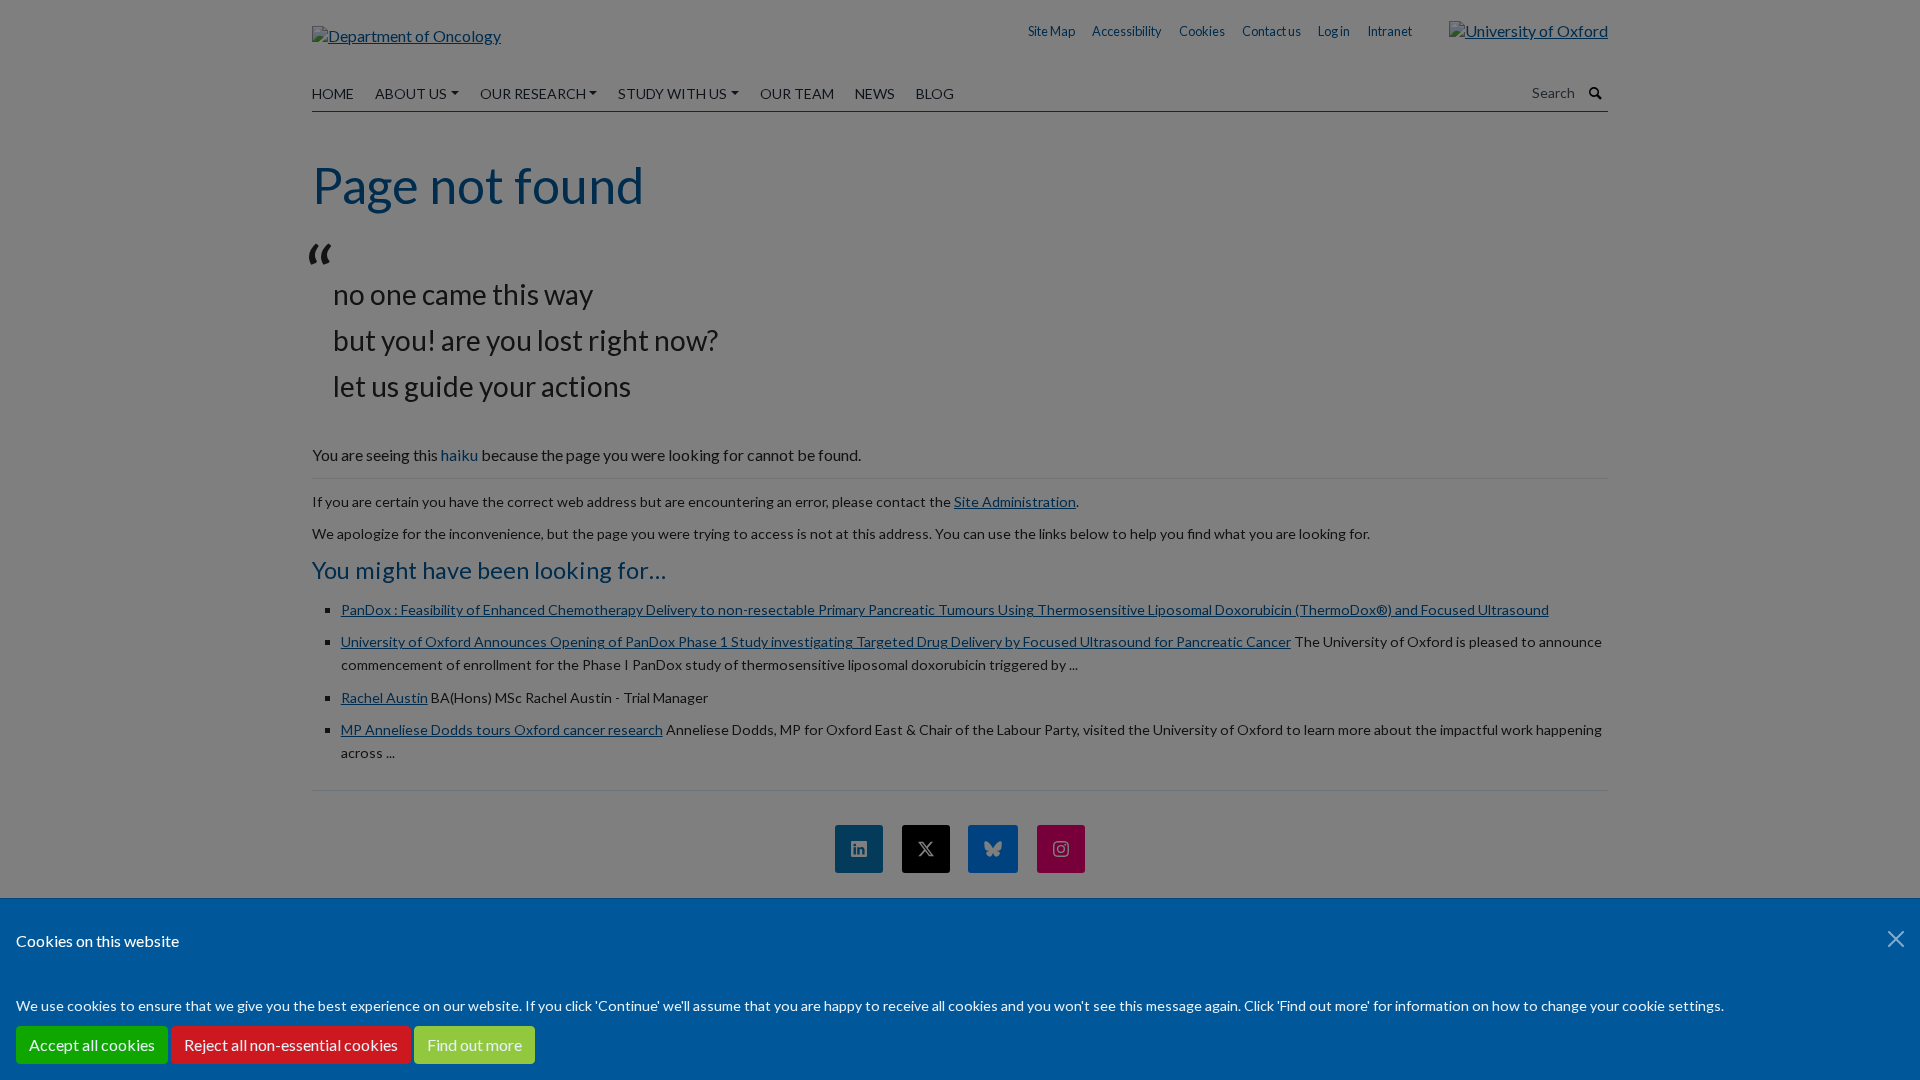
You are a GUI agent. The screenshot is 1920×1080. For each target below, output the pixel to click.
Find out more (474, 1044)
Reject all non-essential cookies (291, 1044)
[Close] (1896, 939)
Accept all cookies (92, 1044)
